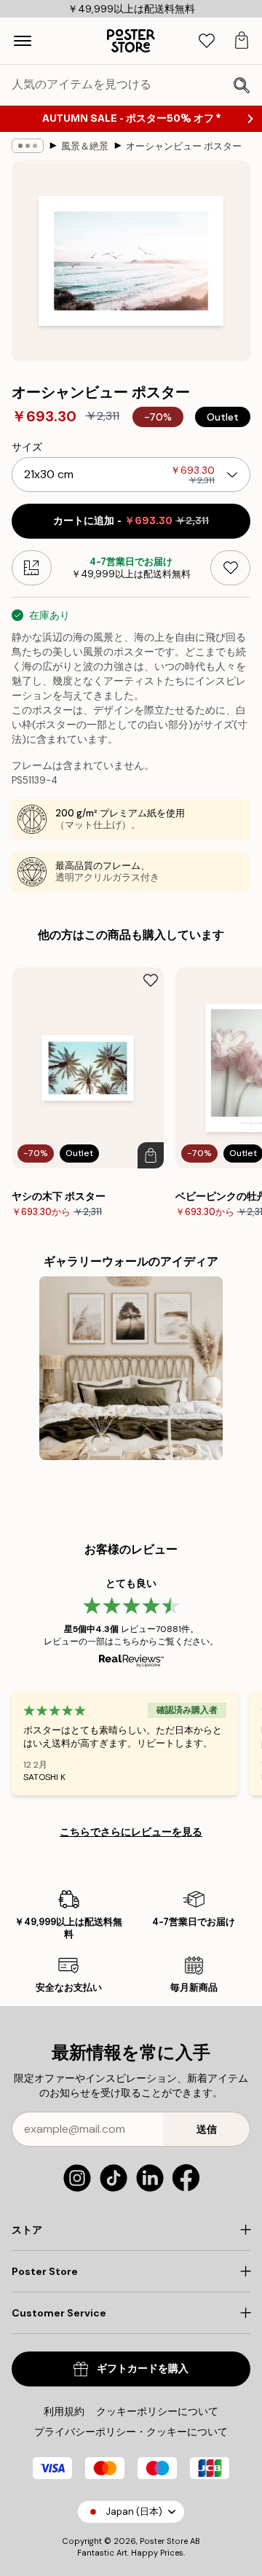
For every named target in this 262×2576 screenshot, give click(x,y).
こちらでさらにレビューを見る (131, 1832)
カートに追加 (131, 521)
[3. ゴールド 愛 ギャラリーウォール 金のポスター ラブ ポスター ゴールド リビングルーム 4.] (131, 1369)
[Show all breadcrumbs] (28, 146)
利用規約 (64, 2411)
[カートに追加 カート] (151, 1155)
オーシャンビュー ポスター (184, 146)
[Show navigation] (23, 41)
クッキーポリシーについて (157, 2411)
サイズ (27, 447)
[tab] (207, 41)
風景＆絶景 (85, 146)
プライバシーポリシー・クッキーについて (131, 2432)
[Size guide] (32, 568)
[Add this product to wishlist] (230, 568)
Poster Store (164, 2541)
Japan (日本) (134, 2511)
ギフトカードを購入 (143, 2369)
